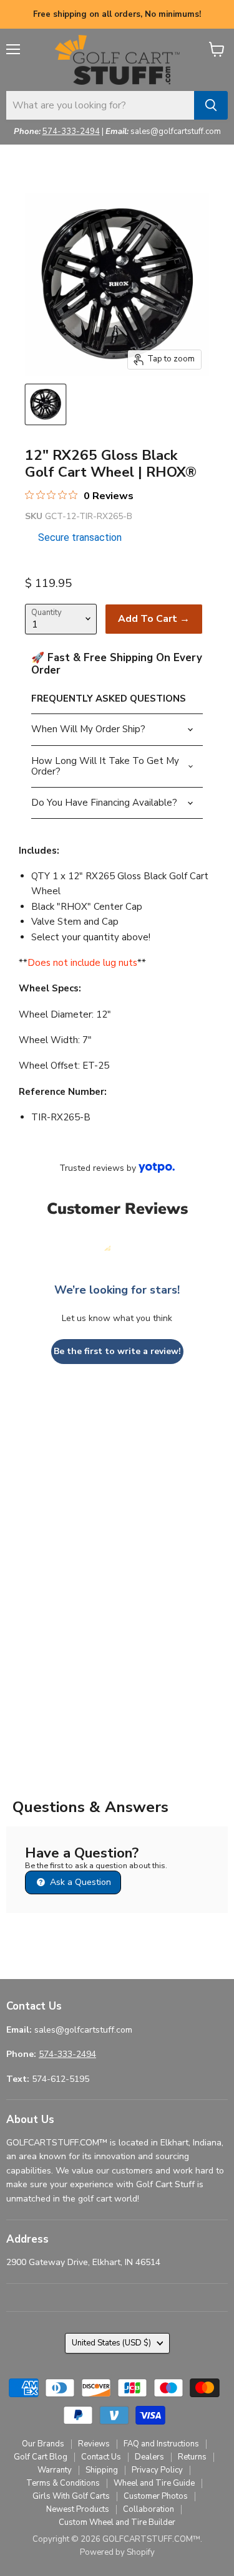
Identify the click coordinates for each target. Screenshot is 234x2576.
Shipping (102, 2470)
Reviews (94, 2444)
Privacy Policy (157, 2470)
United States (111, 2343)
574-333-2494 (71, 131)
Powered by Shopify (117, 2552)
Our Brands (43, 2444)
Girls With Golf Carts (71, 2496)
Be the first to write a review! (117, 1351)
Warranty (55, 2470)
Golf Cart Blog (41, 2457)
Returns (192, 2457)
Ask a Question (79, 1882)
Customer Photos (156, 2496)
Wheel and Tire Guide (154, 2483)
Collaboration (149, 2509)
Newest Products (78, 2509)
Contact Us (101, 2457)
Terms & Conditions (63, 2483)
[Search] (211, 105)
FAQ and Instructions (161, 2444)
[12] (46, 404)
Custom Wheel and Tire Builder (117, 2522)
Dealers (149, 2457)
